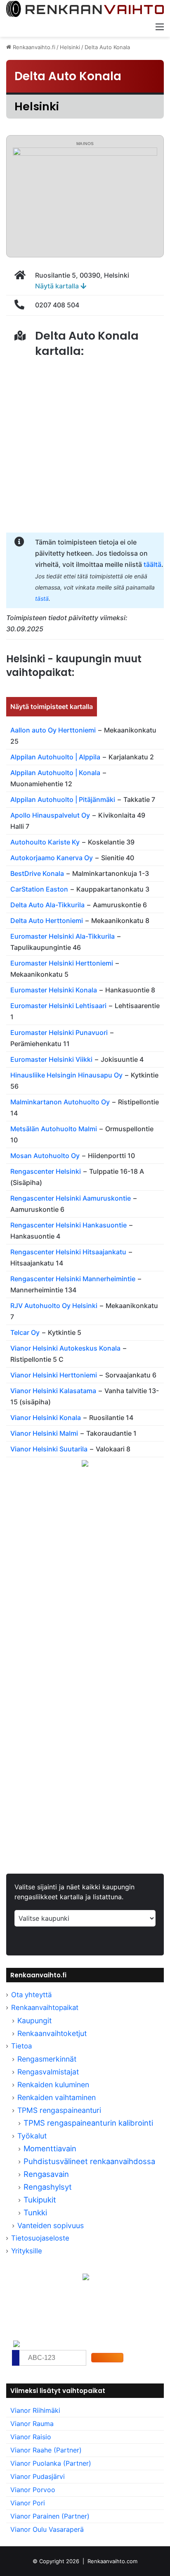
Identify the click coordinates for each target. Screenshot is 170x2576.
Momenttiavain (50, 2148)
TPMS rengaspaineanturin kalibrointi (89, 2123)
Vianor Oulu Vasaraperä (47, 2529)
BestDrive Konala (37, 873)
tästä (42, 598)
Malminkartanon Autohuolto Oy (60, 1102)
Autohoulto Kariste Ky (45, 842)
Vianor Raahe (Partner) (46, 2450)
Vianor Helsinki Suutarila (49, 1449)
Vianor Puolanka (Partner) (51, 2463)
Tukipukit (40, 2200)
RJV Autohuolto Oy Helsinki (54, 1306)
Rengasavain (46, 2174)
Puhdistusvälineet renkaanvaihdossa (89, 2161)
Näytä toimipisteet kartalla (52, 706)
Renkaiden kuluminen (53, 2085)
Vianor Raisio (31, 2437)
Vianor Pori (28, 2503)
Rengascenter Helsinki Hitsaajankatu (68, 1252)
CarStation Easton (39, 889)
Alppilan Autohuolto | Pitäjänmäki (63, 799)
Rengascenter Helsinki (46, 1171)
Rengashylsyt (48, 2187)
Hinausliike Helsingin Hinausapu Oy (66, 1075)
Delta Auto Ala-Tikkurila (47, 905)
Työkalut (32, 2136)
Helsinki (70, 47)
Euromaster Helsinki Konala (54, 990)
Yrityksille (27, 2251)
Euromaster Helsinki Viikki (51, 1059)
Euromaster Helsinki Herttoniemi (62, 963)
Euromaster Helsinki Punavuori (59, 1032)
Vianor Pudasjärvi (38, 2476)
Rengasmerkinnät (47, 2059)
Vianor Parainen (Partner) (50, 2516)
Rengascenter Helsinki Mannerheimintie (73, 1279)
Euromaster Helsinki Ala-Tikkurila (63, 936)
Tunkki (35, 2212)
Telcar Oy (25, 1332)
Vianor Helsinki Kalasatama (53, 1391)
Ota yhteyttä (31, 1995)
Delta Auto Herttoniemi (47, 921)
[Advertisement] (85, 1585)
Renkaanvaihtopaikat (45, 2008)
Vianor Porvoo (33, 2490)
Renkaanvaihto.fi (33, 47)
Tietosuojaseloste (40, 2238)
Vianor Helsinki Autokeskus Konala (65, 1348)
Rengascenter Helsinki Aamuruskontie (71, 1198)
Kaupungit (34, 2021)
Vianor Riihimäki (35, 2410)
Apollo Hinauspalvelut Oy (50, 815)
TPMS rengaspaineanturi (59, 2110)
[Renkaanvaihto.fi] (85, 9)
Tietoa (21, 2046)
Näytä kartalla (58, 286)
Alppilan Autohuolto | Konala (55, 773)
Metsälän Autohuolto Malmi (54, 1129)
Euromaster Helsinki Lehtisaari (58, 1006)
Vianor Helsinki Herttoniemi (54, 1375)
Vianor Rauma (32, 2424)
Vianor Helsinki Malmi (44, 1433)
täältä (152, 564)
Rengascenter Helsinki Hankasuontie (68, 1225)
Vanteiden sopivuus (51, 2225)
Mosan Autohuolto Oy (45, 1156)
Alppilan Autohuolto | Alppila (55, 757)
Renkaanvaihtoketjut (52, 2033)
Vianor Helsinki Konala (46, 1418)
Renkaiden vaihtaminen (57, 2097)
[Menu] (160, 26)
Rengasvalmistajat (48, 2072)
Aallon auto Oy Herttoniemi (53, 730)
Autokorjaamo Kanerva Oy (52, 858)
